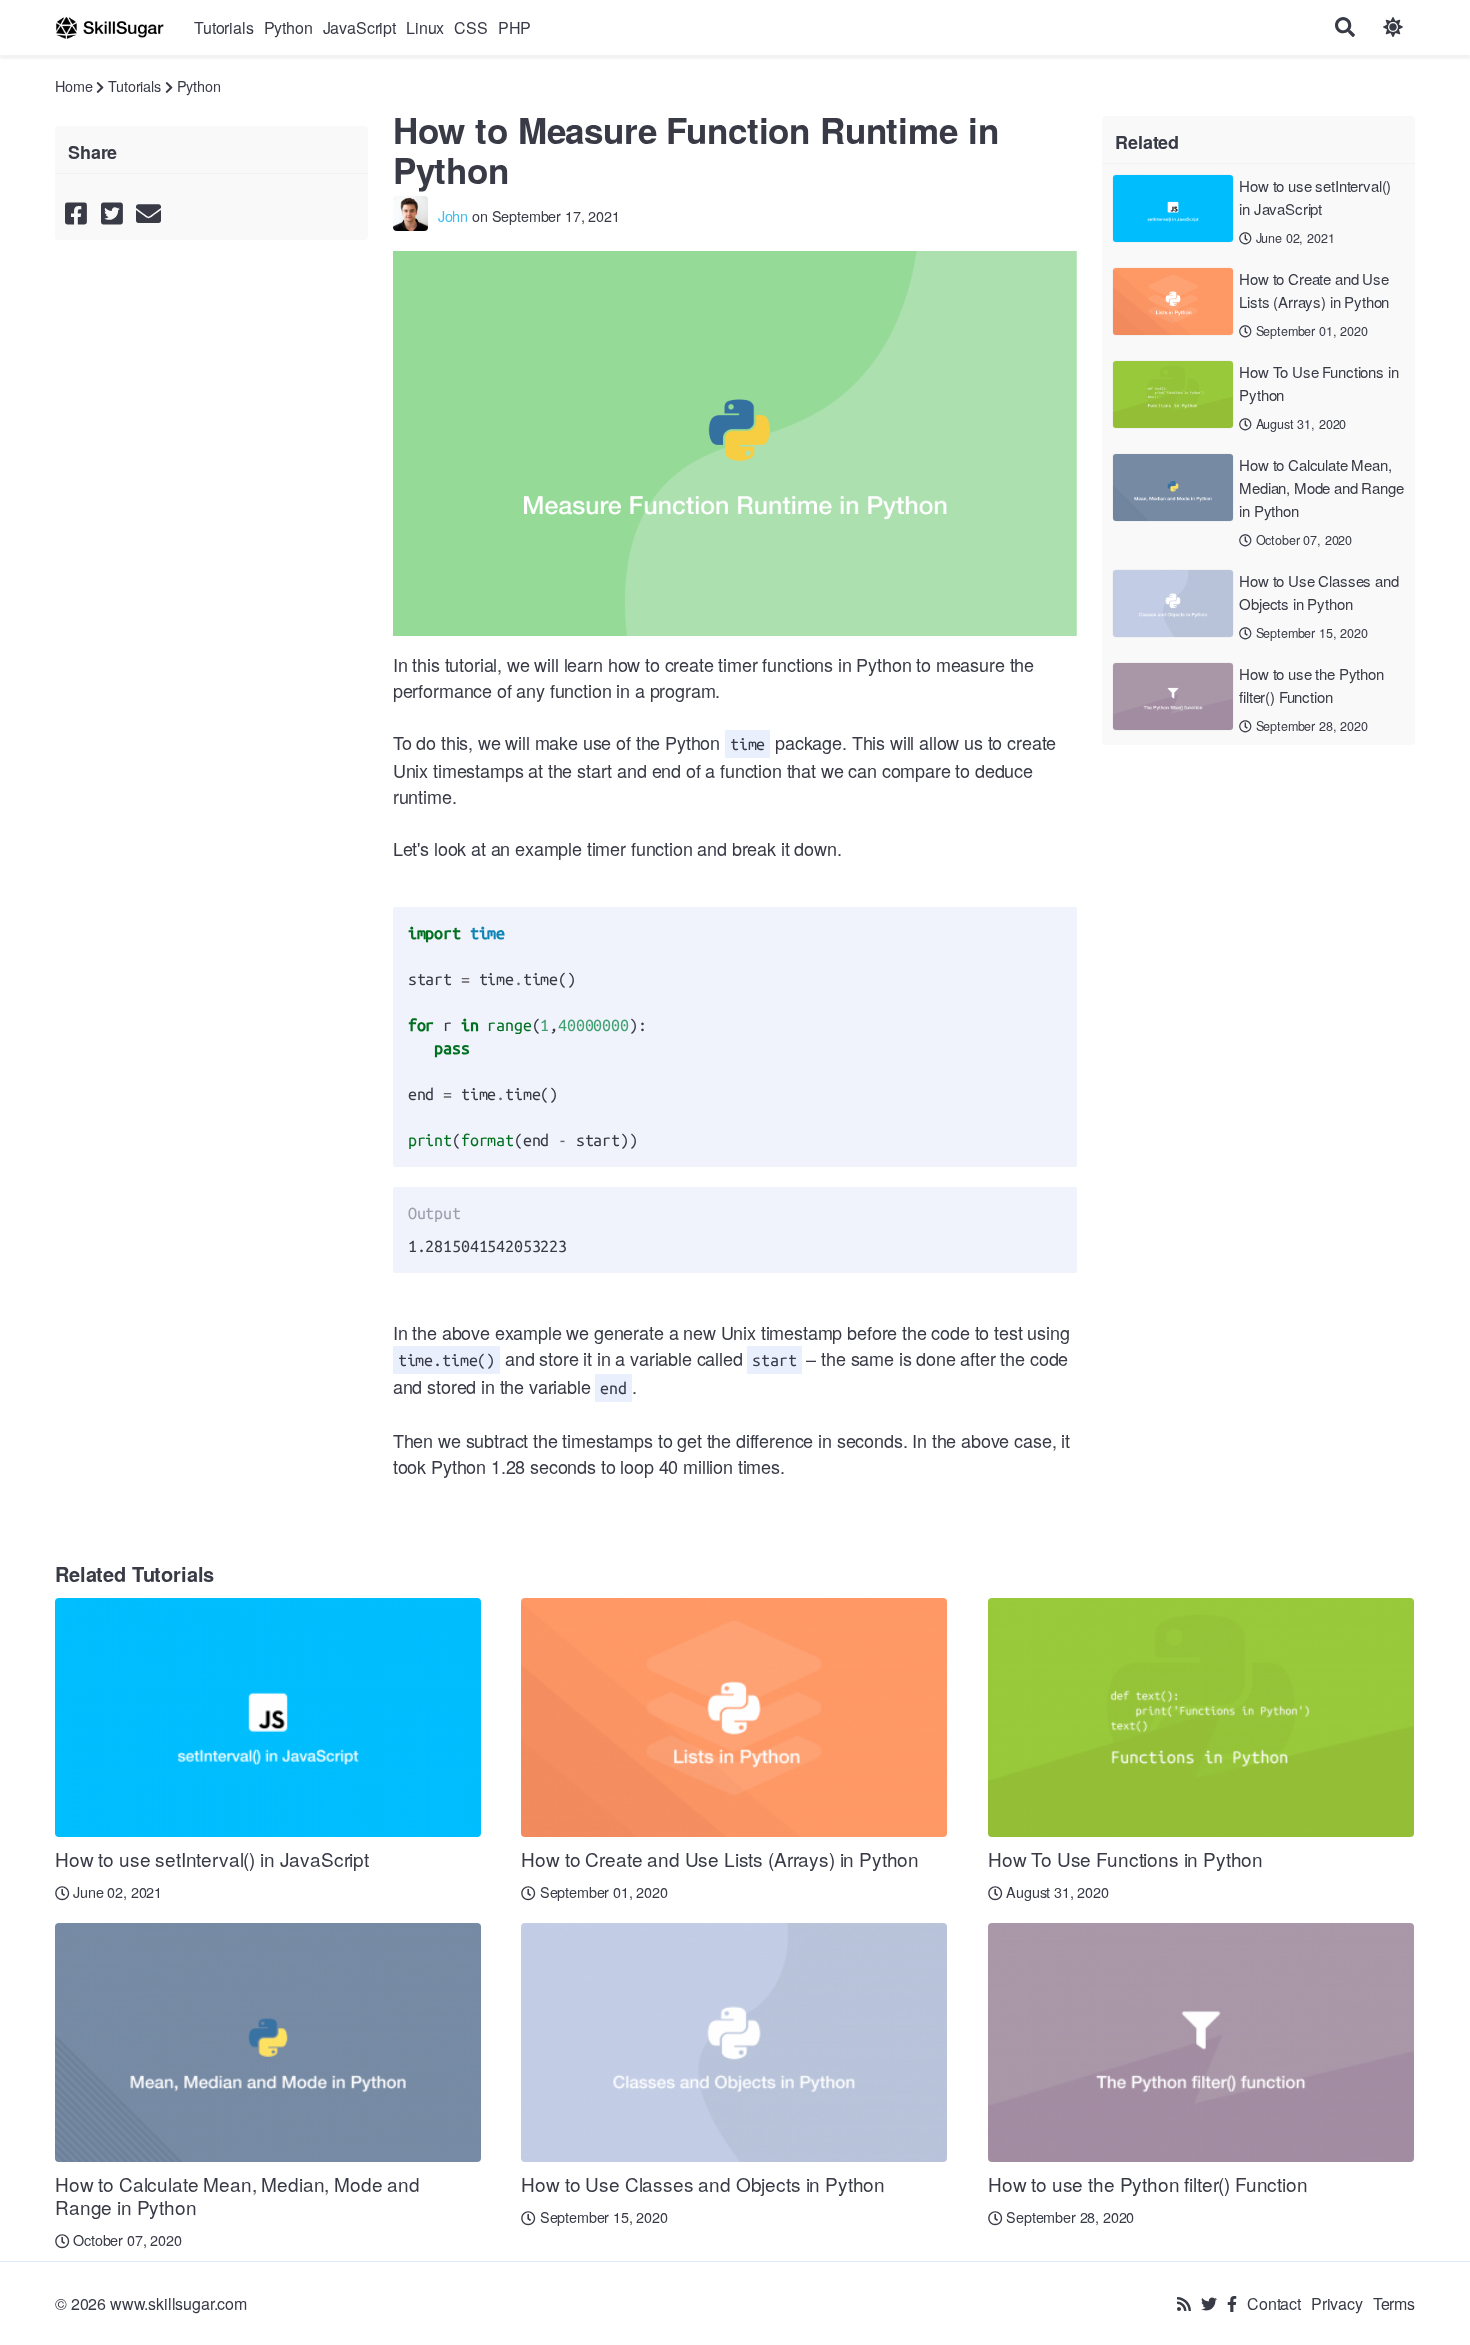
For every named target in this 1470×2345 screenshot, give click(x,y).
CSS (471, 27)
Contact (1274, 2303)
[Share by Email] (148, 212)
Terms (1394, 2303)
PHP (515, 27)
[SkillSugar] (109, 27)
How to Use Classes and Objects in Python (1318, 592)
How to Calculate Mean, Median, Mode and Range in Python (1321, 487)
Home (73, 85)
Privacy (1337, 2303)
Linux (425, 27)
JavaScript (359, 27)
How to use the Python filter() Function (1311, 685)
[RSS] (1184, 2303)
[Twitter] (1209, 2303)
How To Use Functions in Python (1318, 383)
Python (288, 27)
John (453, 215)
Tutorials (224, 27)
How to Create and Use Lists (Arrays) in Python (1314, 290)
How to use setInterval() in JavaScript (1315, 197)
